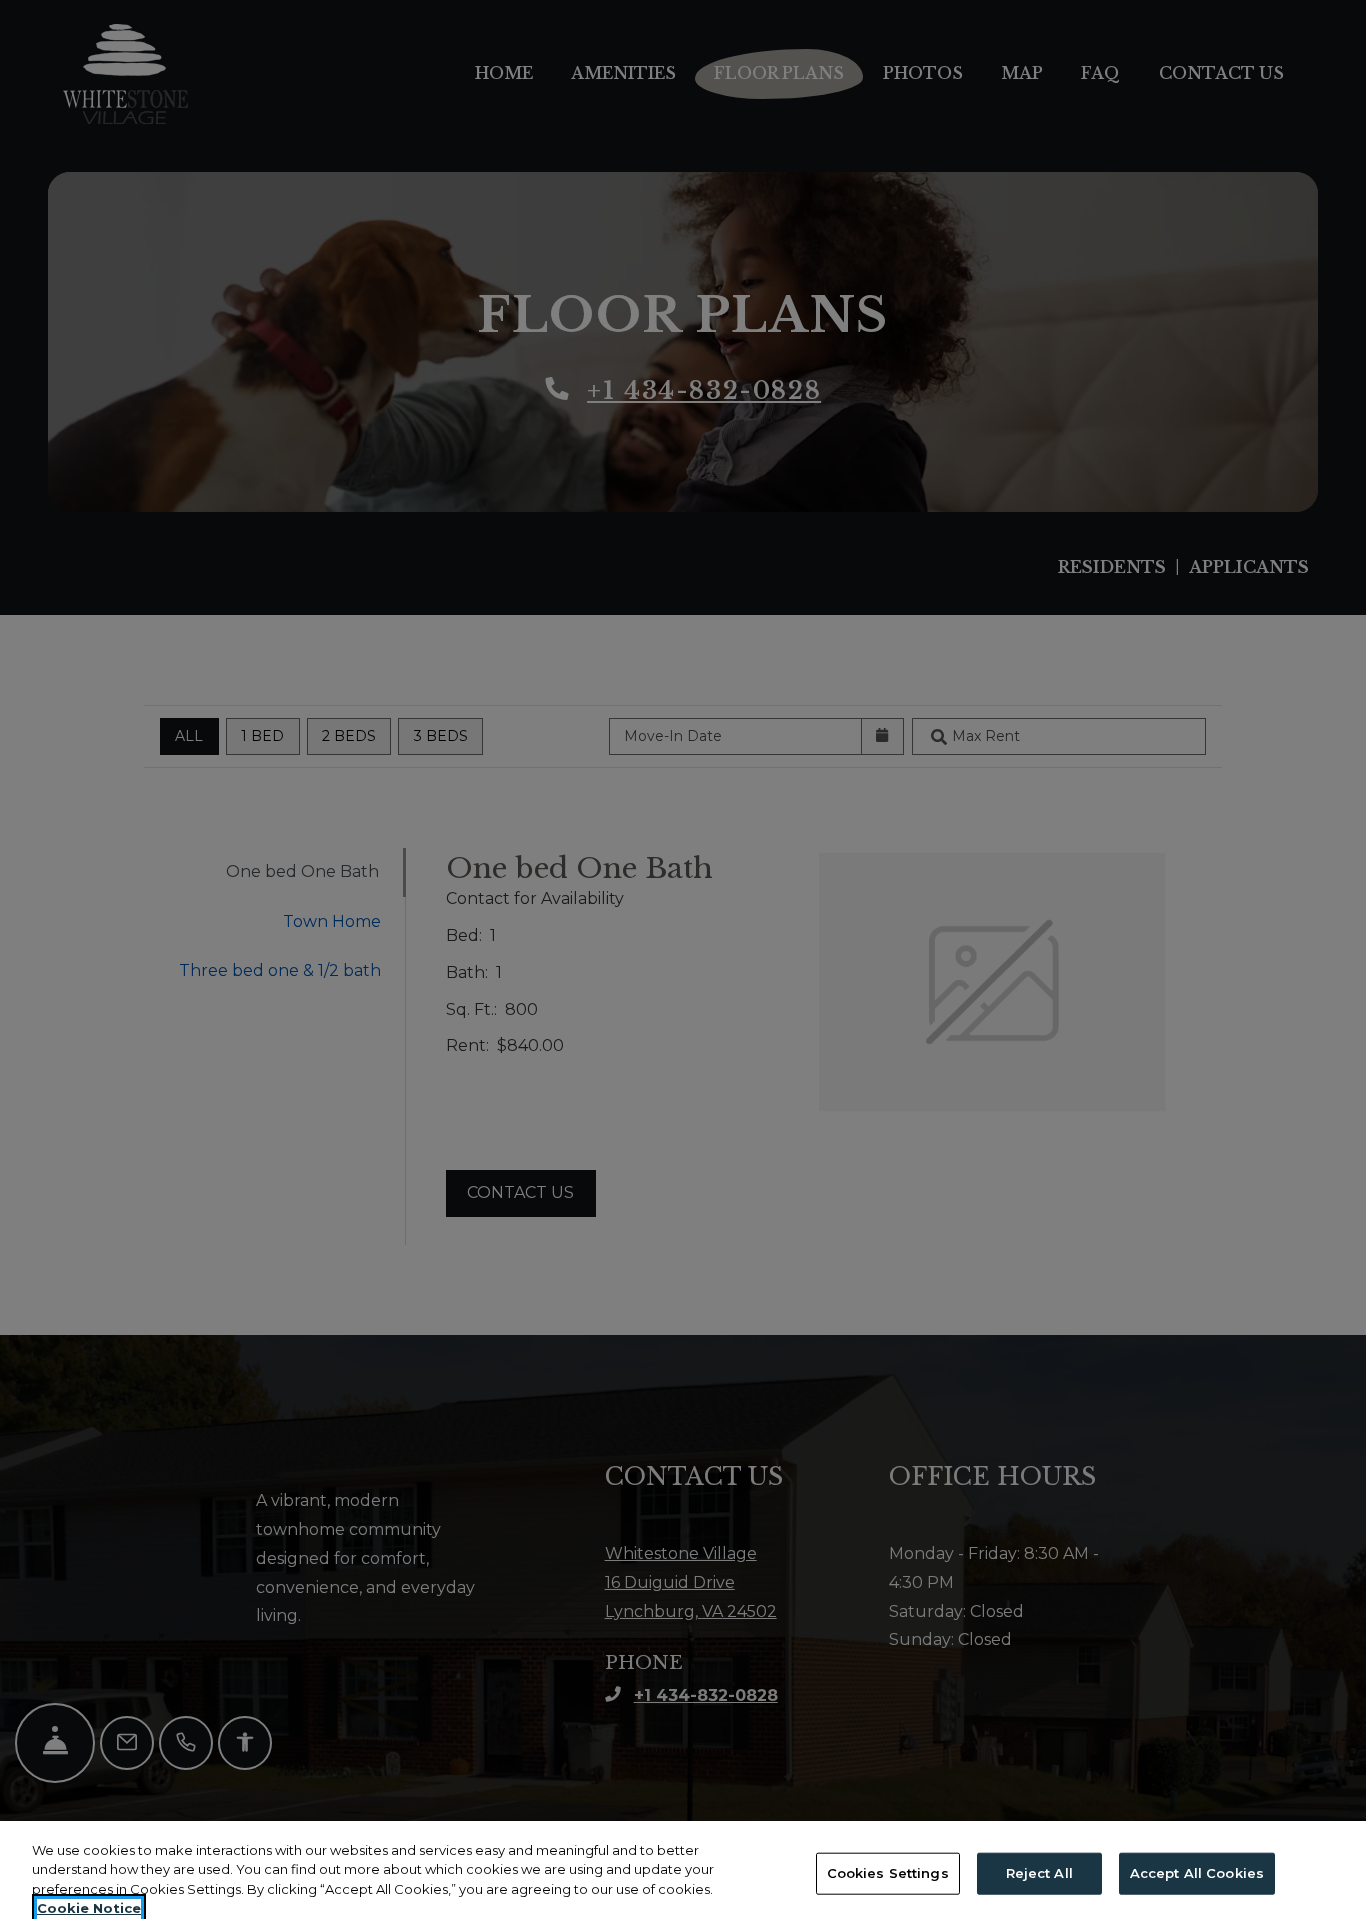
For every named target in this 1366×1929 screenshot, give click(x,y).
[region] (683, 1875)
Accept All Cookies (1197, 1873)
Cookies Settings (888, 1873)
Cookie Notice (89, 1908)
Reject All (1039, 1873)
